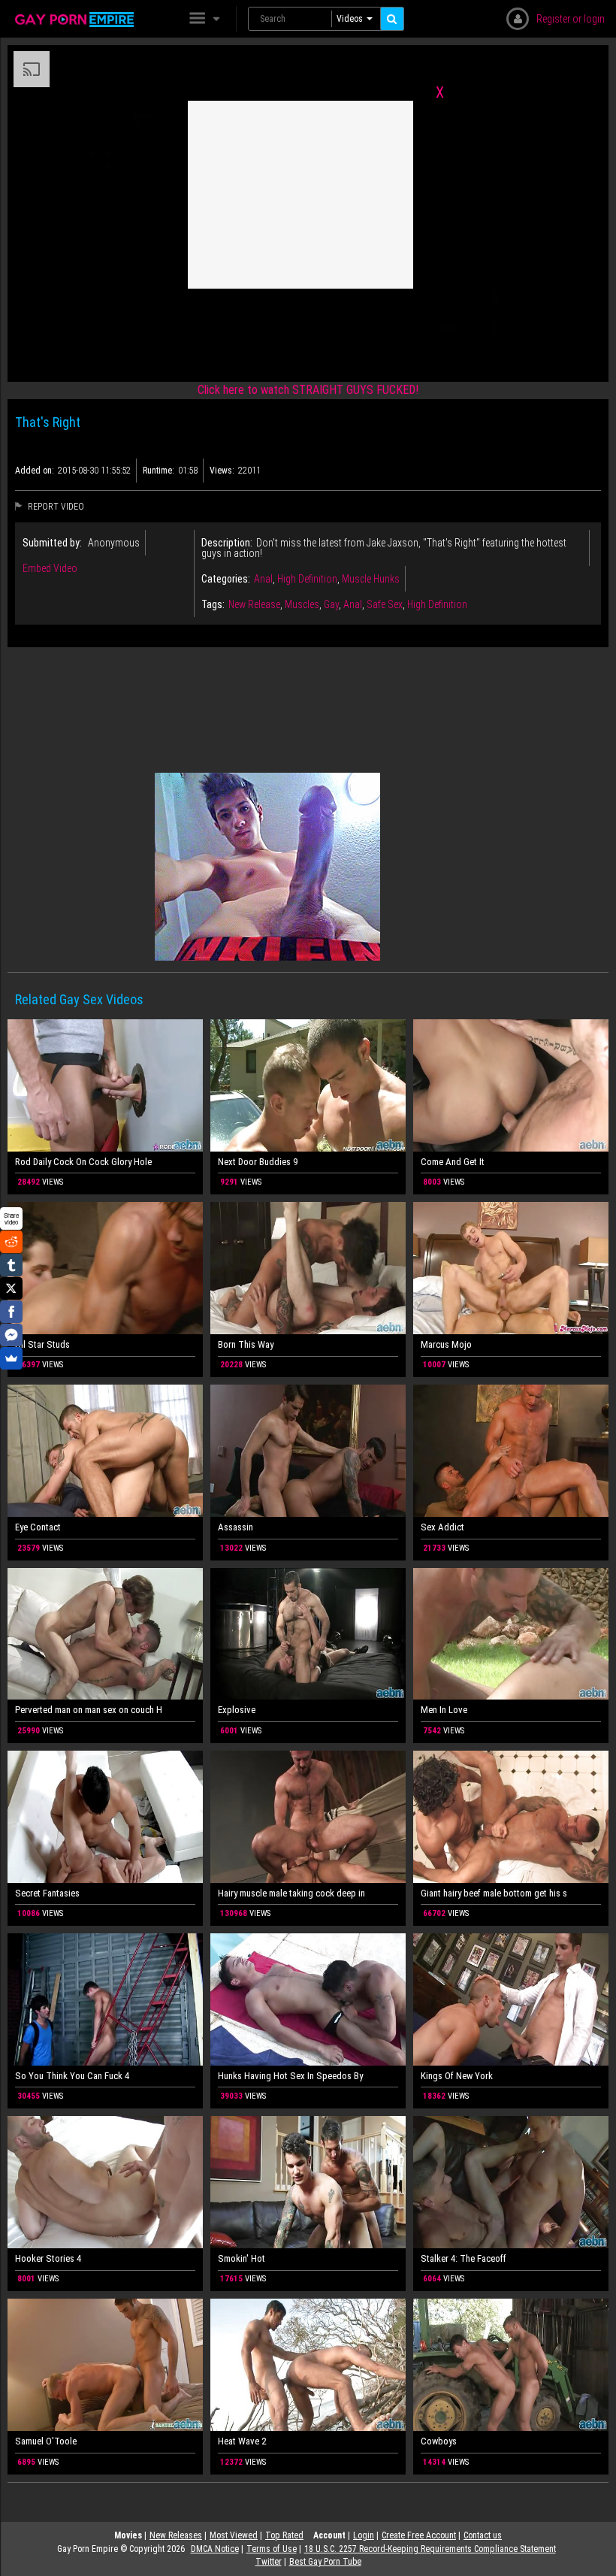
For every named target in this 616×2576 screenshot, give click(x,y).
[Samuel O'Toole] (105, 2365)
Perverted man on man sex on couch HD (88, 1710)
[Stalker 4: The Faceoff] (511, 2182)
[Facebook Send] (11, 1335)
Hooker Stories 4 (48, 2258)
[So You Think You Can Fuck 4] (105, 1999)
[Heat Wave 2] (308, 2365)
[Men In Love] (511, 1634)
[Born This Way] (308, 1268)
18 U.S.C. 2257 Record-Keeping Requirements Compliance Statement (430, 2549)
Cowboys (439, 2441)
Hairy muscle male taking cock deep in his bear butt (291, 1893)
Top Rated (284, 2535)
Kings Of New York (457, 2076)
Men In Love (444, 1710)
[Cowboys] (511, 2365)
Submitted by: (52, 543)
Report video (55, 507)
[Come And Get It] (511, 1085)
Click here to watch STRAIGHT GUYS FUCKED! (308, 390)
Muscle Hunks (371, 579)
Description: (227, 543)
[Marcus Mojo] (511, 1268)
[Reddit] (11, 1242)
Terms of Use (272, 2549)
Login (364, 2535)
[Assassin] (308, 1451)
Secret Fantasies (47, 1893)
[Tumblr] (11, 1265)
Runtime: (159, 471)
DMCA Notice (215, 2549)
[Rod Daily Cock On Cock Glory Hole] (105, 1085)
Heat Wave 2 (242, 2441)
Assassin (236, 1527)
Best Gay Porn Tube (325, 2562)
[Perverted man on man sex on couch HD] (105, 1634)
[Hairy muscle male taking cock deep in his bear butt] (308, 1817)
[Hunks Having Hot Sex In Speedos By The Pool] (308, 1999)
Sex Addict (442, 1527)
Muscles (302, 604)
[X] (11, 1288)
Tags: (213, 604)
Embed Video (50, 568)
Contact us (483, 2535)
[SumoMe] (11, 1358)
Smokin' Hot (242, 2258)
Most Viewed (234, 2535)
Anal (263, 579)
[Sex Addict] (511, 1451)
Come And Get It (453, 1162)
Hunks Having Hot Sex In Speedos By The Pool (291, 2076)
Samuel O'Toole (46, 2441)
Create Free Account (419, 2535)
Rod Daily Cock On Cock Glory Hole (83, 1162)
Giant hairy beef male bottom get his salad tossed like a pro (494, 1893)
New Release (254, 604)
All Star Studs (42, 1344)
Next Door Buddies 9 (258, 1162)
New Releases (176, 2535)
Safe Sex (385, 604)
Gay (331, 604)
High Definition (307, 579)
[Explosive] (308, 1634)
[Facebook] (11, 1312)
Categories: (226, 579)
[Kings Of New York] (511, 1999)
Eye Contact (38, 1527)
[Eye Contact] (105, 1451)
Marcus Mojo (446, 1344)
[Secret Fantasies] (105, 1817)
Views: (222, 471)
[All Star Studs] (105, 1268)
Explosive (237, 1710)
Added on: (35, 471)
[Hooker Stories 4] (105, 2182)
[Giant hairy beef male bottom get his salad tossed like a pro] (511, 1817)
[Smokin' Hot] (308, 2182)
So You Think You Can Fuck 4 (72, 2076)
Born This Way (246, 1344)
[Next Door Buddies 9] (308, 1085)
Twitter (269, 2562)
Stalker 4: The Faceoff (464, 2258)
